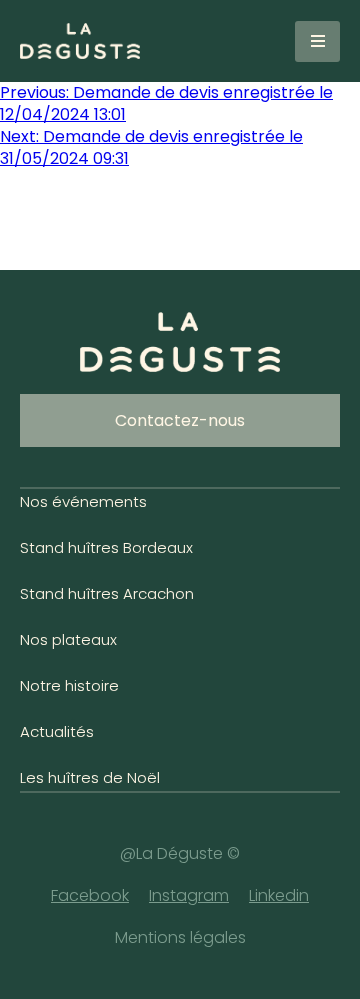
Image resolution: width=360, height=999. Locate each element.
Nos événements (83, 501)
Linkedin (279, 895)
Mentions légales (180, 937)
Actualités (57, 731)
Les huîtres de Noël (90, 777)
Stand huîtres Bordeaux (106, 547)
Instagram (189, 895)
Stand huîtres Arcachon (107, 593)
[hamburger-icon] (317, 41)
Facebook (90, 895)
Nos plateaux (68, 639)
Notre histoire (69, 685)
